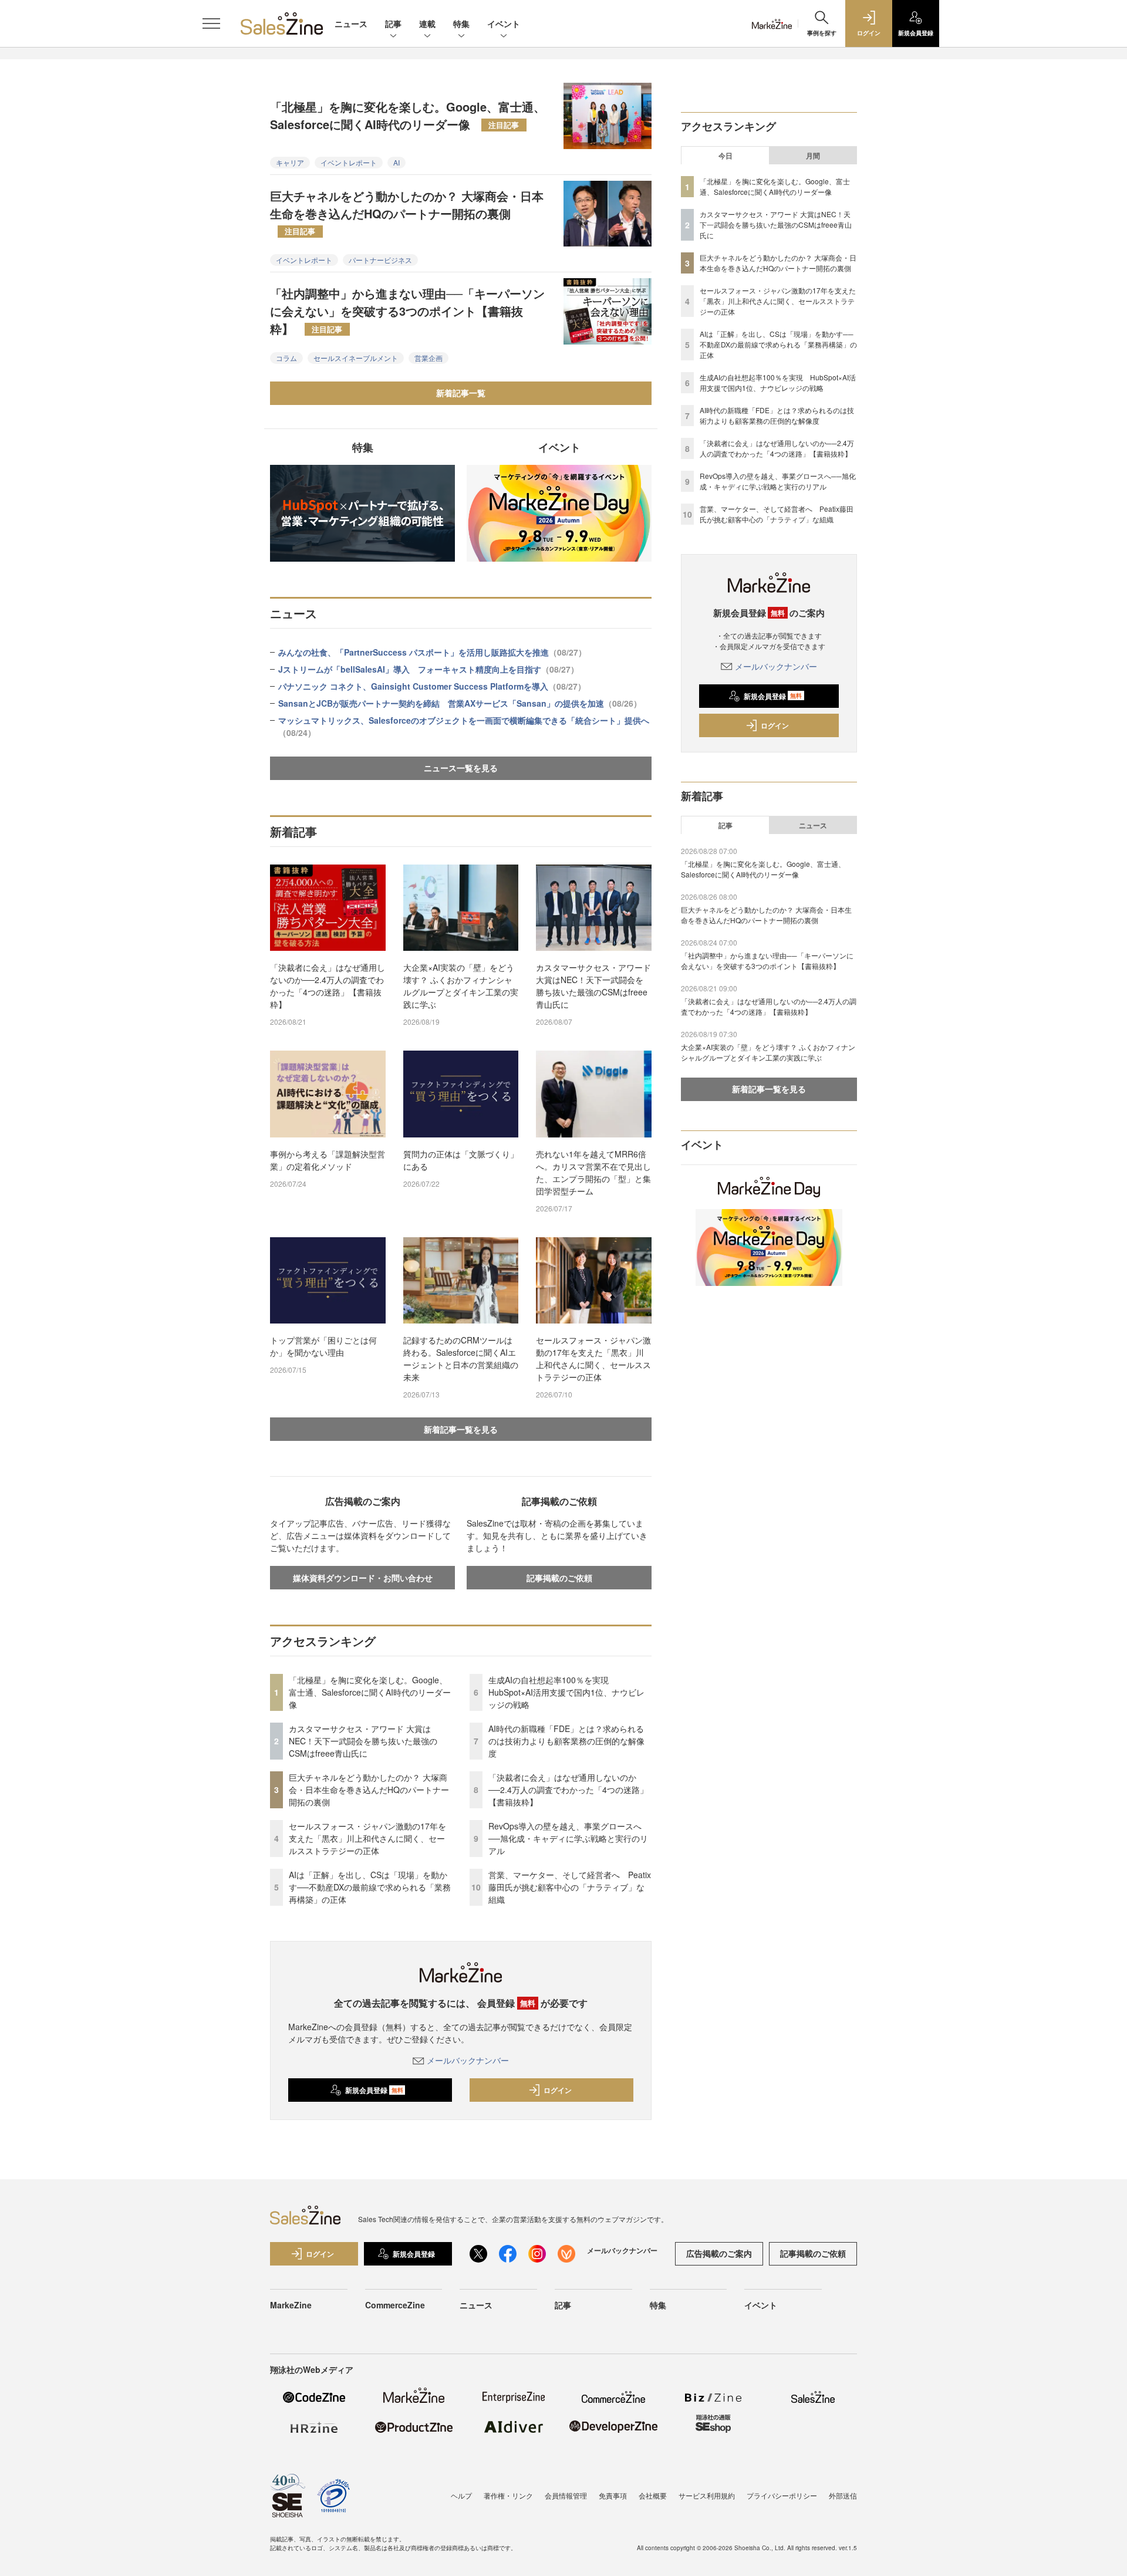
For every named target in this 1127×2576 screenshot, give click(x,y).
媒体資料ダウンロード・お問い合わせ (363, 1578)
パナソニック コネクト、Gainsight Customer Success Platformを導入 (432, 686)
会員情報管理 (566, 2495)
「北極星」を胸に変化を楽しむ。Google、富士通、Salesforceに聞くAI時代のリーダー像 (408, 115)
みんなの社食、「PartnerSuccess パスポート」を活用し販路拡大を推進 (432, 652)
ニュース (351, 23)
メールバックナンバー (468, 2060)
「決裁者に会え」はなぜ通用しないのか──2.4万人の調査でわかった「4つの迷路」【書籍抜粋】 (328, 986)
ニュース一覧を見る (461, 768)
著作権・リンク (508, 2495)
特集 (461, 23)
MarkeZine (291, 2305)
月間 (813, 156)
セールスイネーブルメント (356, 358)
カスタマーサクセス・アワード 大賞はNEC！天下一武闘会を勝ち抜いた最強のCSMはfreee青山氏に (593, 986)
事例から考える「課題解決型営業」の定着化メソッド (328, 1160)
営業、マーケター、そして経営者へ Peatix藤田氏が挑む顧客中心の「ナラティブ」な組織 (570, 1887)
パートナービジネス (380, 260)
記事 (393, 23)
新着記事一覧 (461, 393)
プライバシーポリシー (782, 2495)
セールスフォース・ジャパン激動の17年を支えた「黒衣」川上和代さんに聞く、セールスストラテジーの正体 (593, 1358)
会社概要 (653, 2495)
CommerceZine (395, 2305)
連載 (427, 23)
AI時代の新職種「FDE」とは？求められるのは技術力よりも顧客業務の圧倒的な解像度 (566, 1741)
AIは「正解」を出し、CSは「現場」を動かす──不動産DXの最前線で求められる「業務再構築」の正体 (370, 1887)
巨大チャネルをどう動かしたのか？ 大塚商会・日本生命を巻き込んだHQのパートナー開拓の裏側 (407, 212)
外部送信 (843, 2495)
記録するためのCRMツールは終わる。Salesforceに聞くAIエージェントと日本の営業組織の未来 (461, 1358)
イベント (504, 23)
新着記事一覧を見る (461, 1429)
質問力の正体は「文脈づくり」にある (461, 1160)
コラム (286, 358)
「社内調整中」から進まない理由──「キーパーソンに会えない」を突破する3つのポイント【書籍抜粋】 (407, 311)
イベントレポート (349, 162)
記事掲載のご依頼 (559, 1578)
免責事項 (613, 2495)
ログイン (558, 2090)
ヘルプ (461, 2495)
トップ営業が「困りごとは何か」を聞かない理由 (323, 1346)
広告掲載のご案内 (719, 2253)
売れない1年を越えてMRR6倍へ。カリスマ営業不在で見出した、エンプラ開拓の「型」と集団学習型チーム (593, 1172)
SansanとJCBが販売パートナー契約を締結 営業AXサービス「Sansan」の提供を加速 (460, 703)
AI (397, 162)
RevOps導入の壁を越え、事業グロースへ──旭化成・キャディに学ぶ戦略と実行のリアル (568, 1838)
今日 (726, 156)
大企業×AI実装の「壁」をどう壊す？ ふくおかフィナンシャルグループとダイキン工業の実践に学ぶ (461, 986)
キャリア (290, 162)
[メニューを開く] (211, 23)
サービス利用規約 (707, 2495)
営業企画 (428, 358)
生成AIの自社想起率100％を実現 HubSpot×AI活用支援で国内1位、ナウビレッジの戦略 (566, 1692)
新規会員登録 (374, 2090)
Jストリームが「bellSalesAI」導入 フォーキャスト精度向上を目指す (428, 669)
